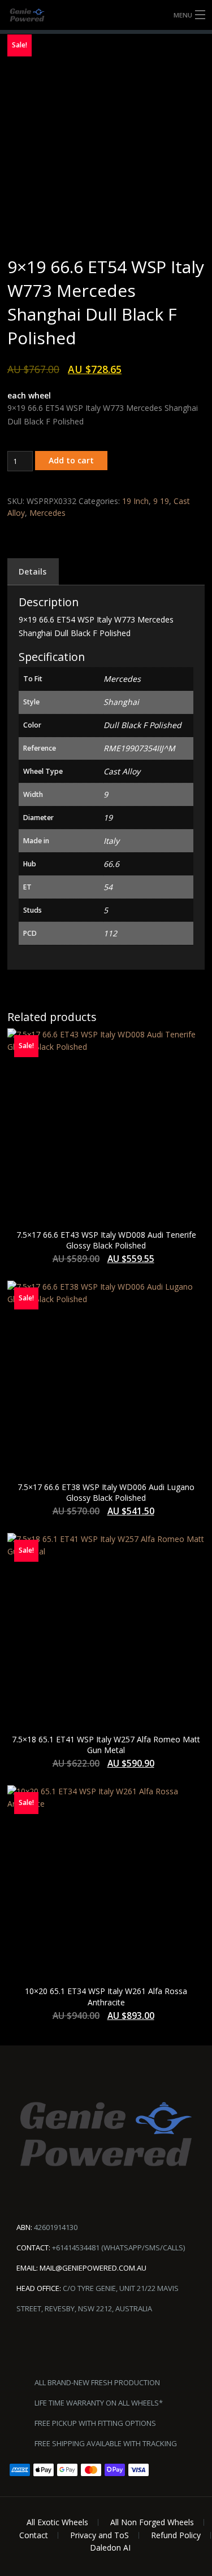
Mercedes (47, 513)
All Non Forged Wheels (152, 2522)
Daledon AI (110, 2547)
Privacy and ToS (99, 2535)
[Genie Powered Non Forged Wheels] (106, 15)
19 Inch (135, 501)
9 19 (161, 501)
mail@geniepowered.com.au (93, 2268)
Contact (34, 2535)
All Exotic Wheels (57, 2522)
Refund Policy (176, 2535)
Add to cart (71, 460)
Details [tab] (33, 571)
